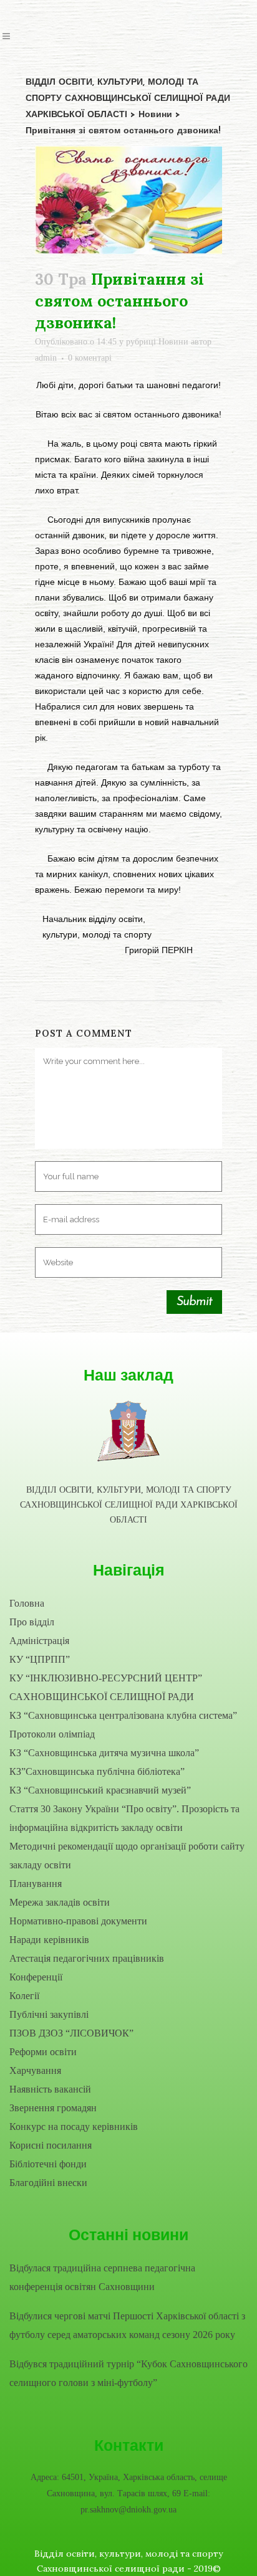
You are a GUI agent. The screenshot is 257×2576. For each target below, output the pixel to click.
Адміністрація (39, 1641)
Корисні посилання (51, 2145)
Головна (27, 1603)
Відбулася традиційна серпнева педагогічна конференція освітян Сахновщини (102, 2277)
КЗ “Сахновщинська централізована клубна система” (123, 1715)
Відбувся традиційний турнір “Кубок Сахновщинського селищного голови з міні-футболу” (128, 2373)
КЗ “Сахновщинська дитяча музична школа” (104, 1753)
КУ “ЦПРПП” (40, 1659)
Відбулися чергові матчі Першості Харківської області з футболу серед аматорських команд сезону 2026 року (127, 2325)
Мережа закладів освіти (60, 1902)
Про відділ (32, 1622)
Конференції (36, 1977)
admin (46, 358)
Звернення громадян (53, 2108)
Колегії (24, 1996)
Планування (36, 1884)
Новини (173, 342)
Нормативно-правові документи (78, 1921)
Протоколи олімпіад (52, 1734)
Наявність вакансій (50, 2089)
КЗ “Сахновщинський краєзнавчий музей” (100, 1790)
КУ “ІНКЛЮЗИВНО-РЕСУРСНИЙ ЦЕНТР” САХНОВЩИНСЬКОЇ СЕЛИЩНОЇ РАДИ (106, 1687)
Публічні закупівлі (49, 2014)
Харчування (35, 2070)
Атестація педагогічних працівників (87, 1958)
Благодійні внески (48, 2183)
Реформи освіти (43, 2052)
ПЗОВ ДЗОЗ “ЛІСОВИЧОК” (71, 2033)
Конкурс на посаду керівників (74, 2127)
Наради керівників (49, 1940)
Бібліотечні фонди (48, 2164)
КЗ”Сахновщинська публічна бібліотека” (97, 1771)
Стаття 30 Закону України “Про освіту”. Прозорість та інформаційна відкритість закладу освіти (124, 1818)
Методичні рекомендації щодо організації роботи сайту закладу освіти (127, 1856)
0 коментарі (90, 358)
